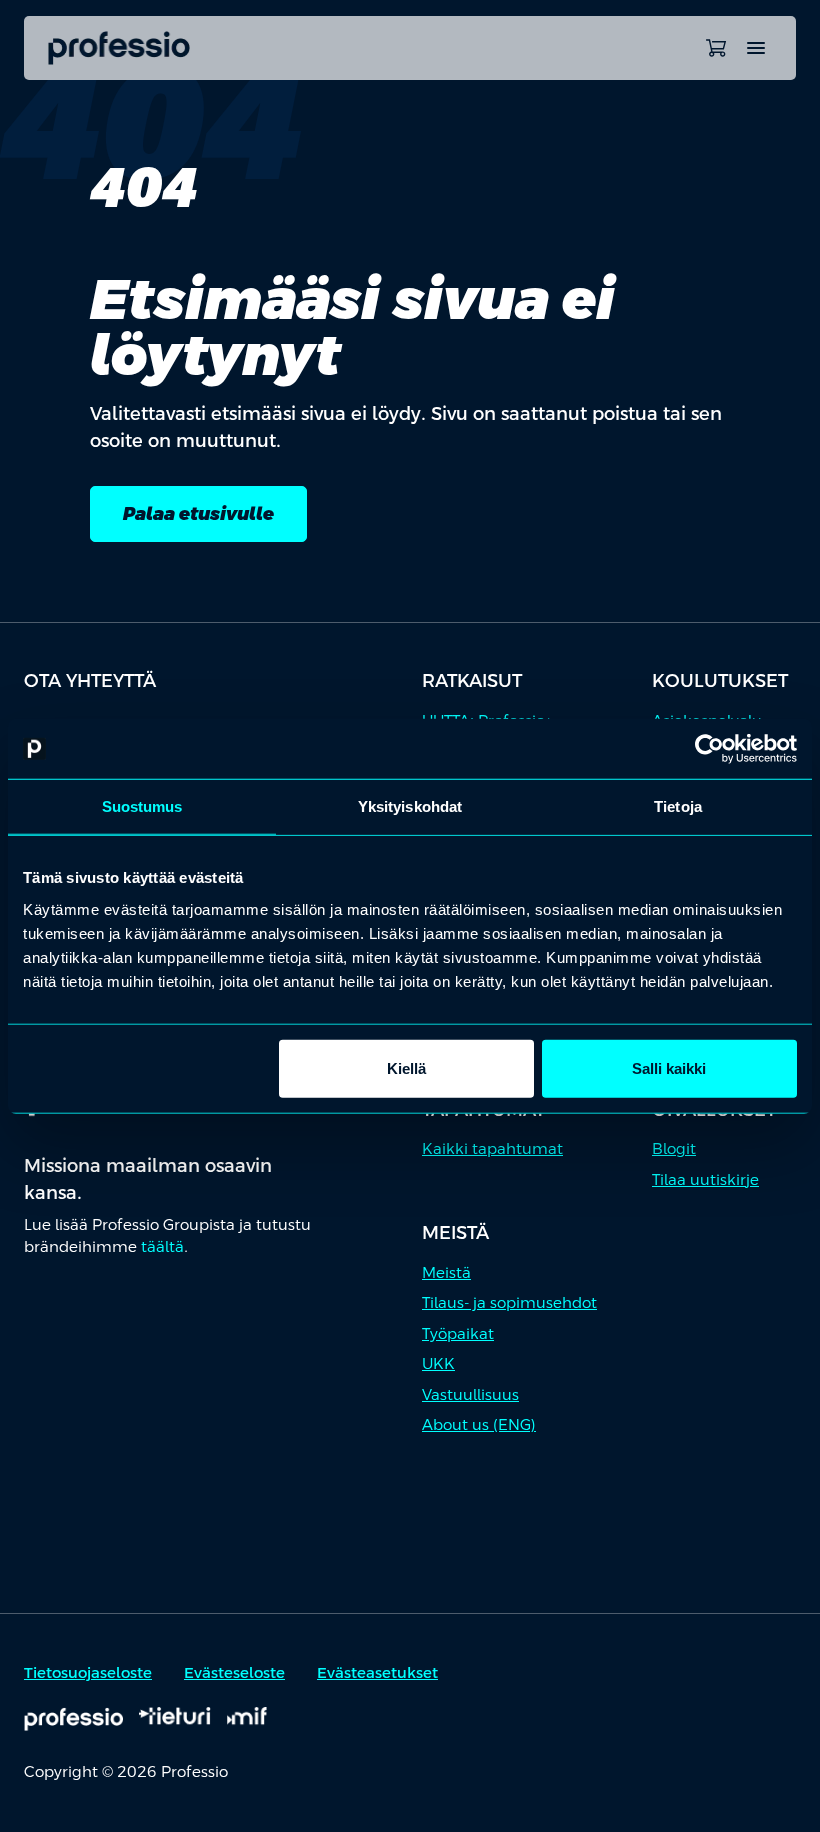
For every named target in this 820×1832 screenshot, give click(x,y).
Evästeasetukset (377, 1672)
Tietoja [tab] (678, 806)
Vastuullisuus (470, 1394)
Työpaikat (458, 1333)
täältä (162, 1246)
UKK (438, 1363)
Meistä (446, 1272)
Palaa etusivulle (198, 513)
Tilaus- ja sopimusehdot (509, 1302)
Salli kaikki (669, 1067)
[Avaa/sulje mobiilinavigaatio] (756, 48)
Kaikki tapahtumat (492, 1148)
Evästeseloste (234, 1672)
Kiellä (406, 1067)
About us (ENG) (479, 1424)
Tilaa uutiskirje (705, 1179)
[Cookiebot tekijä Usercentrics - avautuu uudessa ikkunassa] (709, 749)
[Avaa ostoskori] (716, 48)
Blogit (674, 1148)
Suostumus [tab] (142, 806)
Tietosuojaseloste (88, 1672)
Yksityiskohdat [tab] (410, 806)
